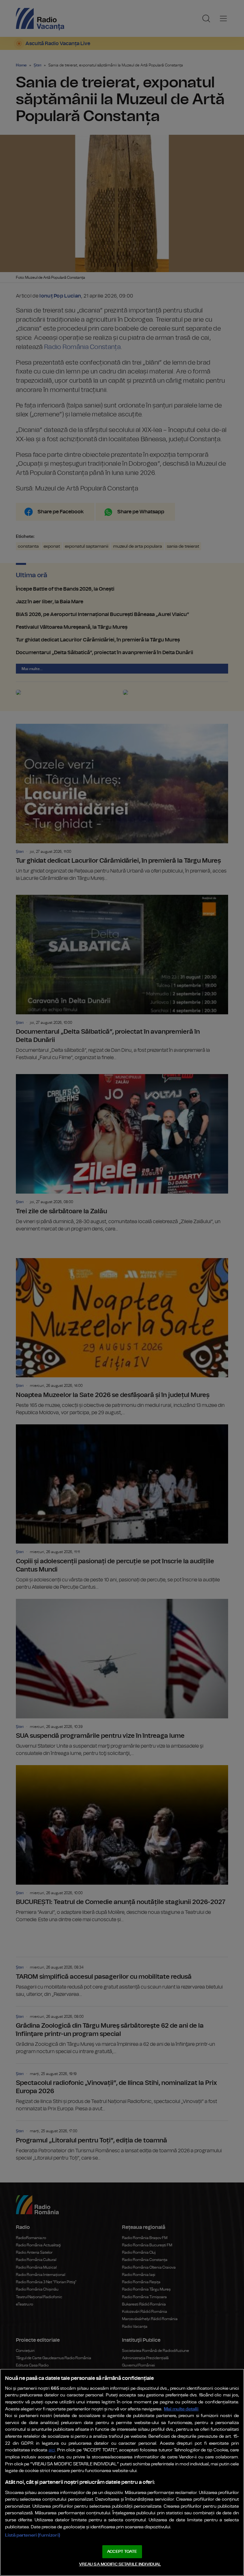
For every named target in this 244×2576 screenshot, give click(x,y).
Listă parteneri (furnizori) (33, 2535)
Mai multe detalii (181, 2409)
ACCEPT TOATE (122, 2552)
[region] (122, 2472)
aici (52, 2450)
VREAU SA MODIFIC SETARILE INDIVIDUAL (120, 2564)
